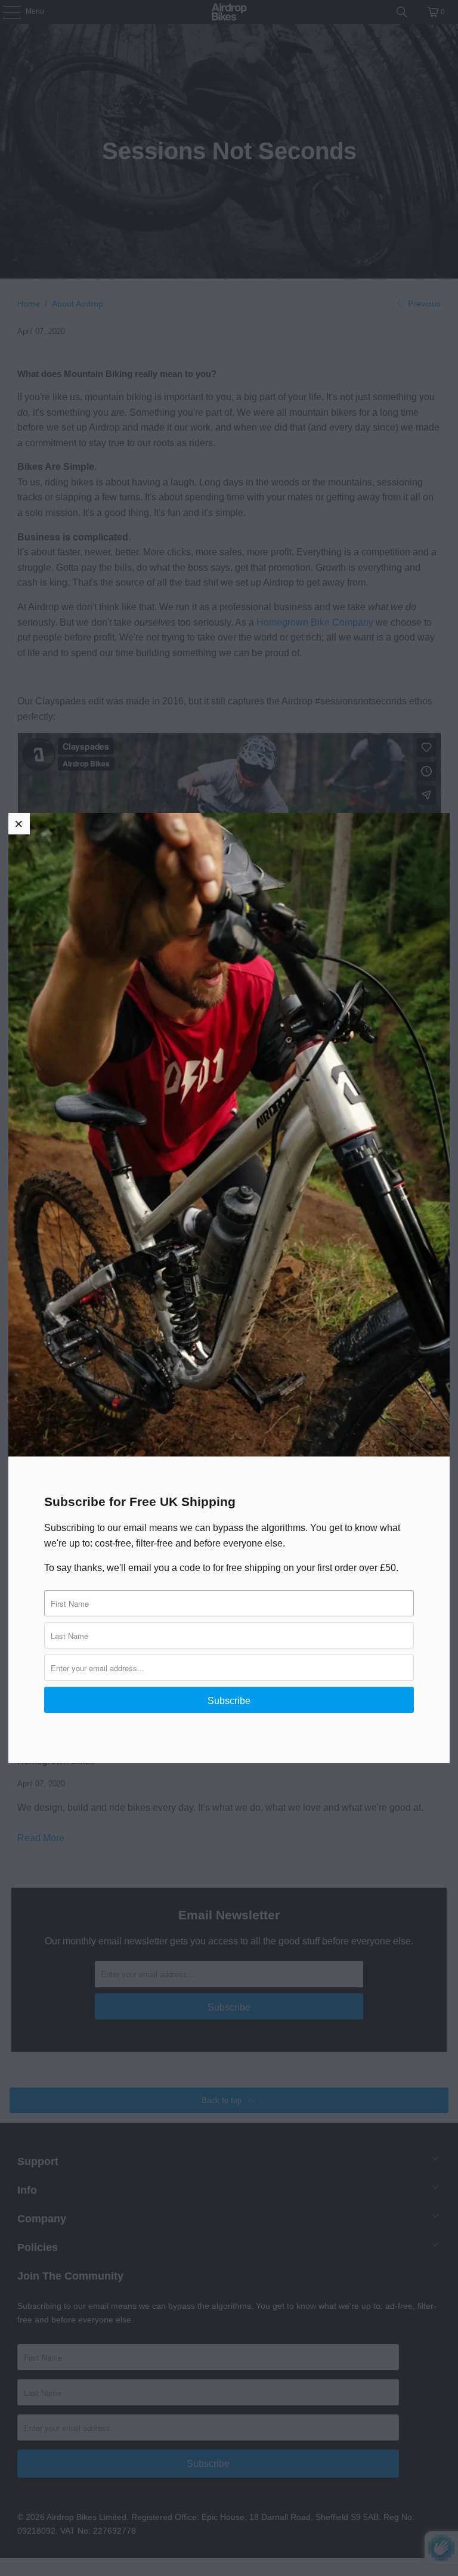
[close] (19, 824)
